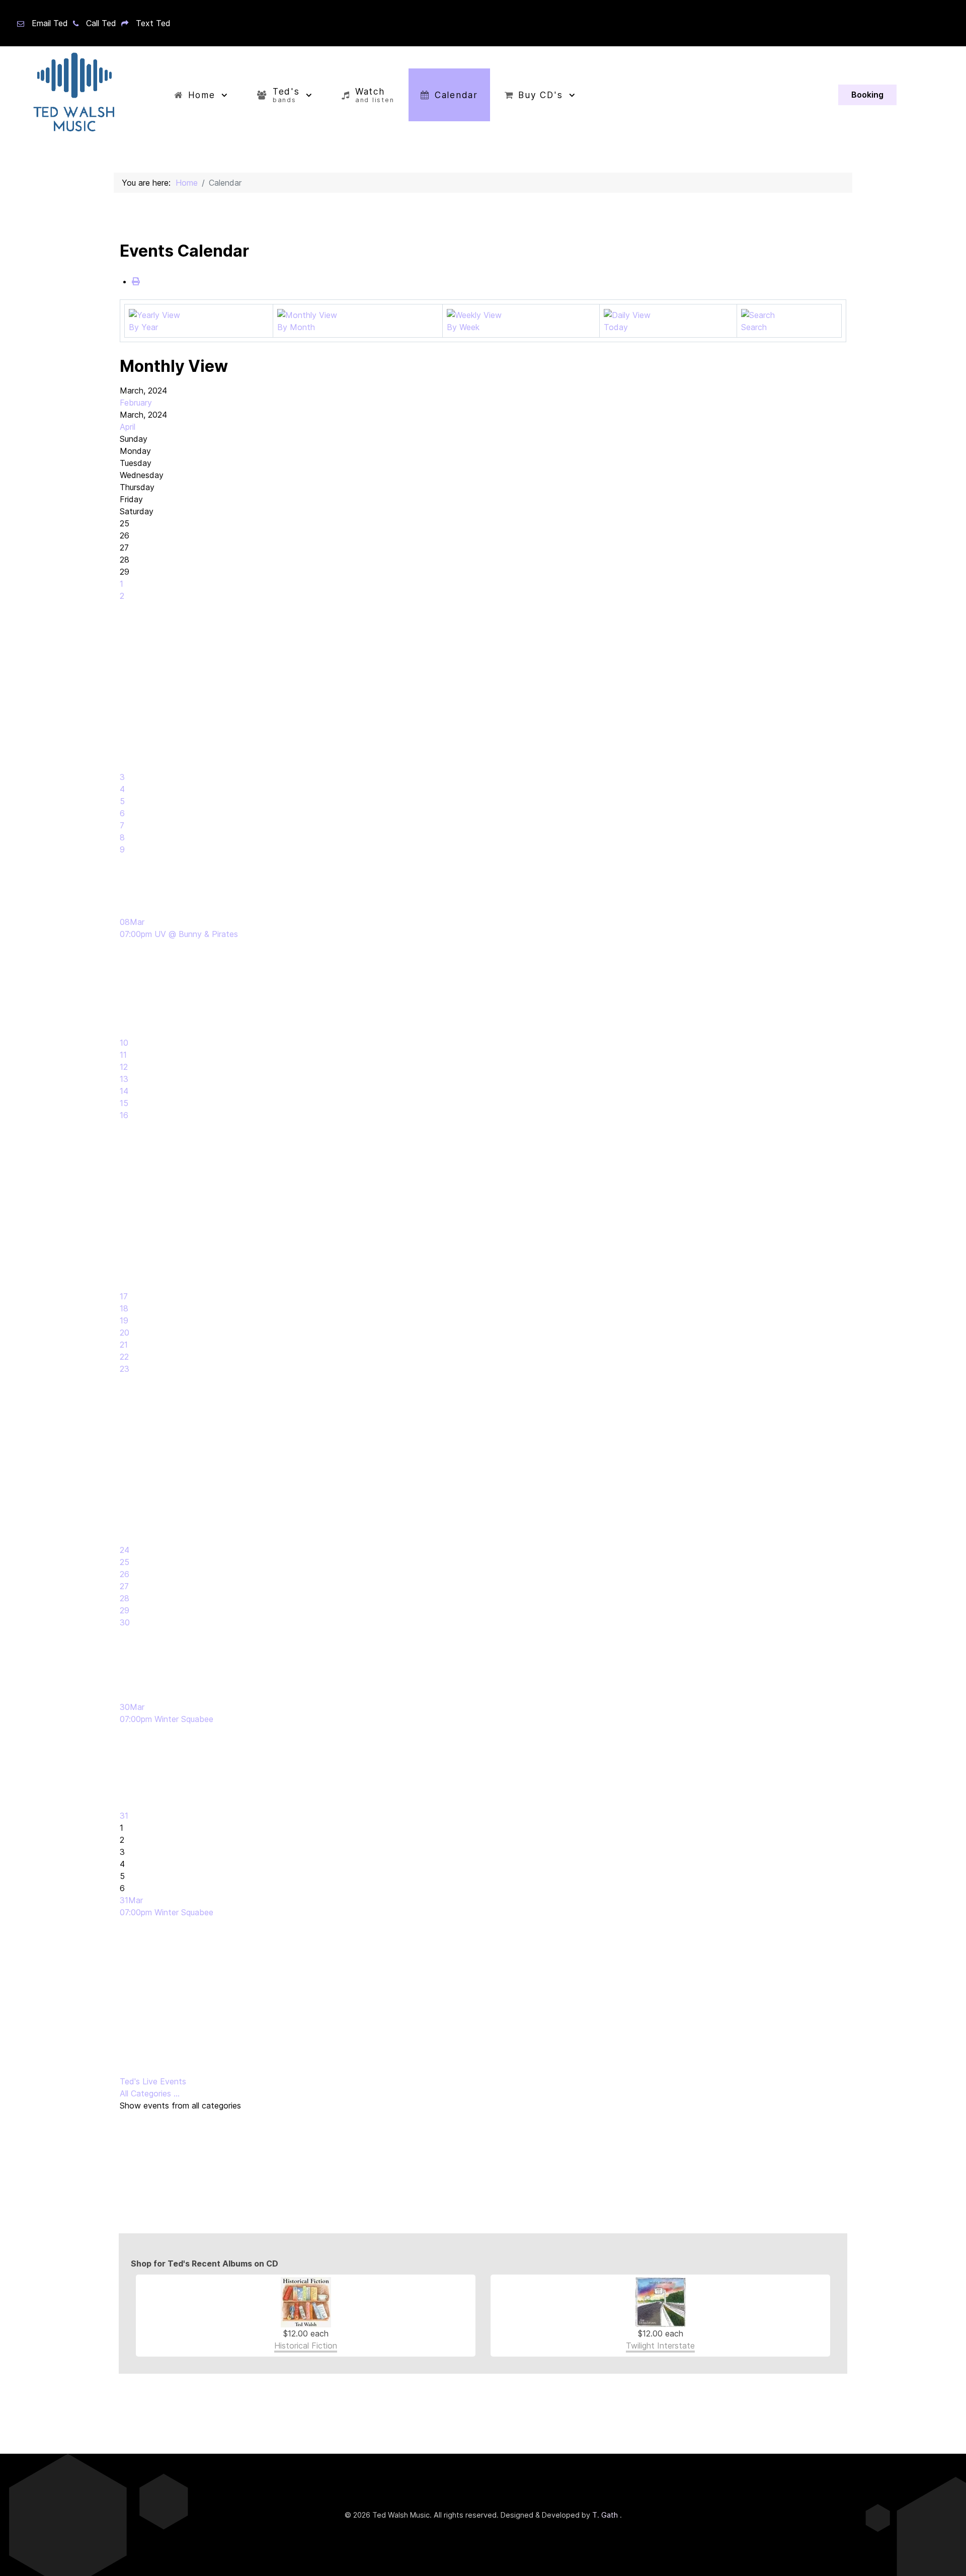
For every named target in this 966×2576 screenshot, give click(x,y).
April (128, 427)
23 (125, 1369)
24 (125, 1550)
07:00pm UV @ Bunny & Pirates (179, 934)
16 (124, 1115)
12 (124, 1067)
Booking (867, 95)
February (136, 403)
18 (124, 1308)
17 (124, 1296)
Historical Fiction (306, 2346)
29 (125, 1610)
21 (124, 1345)
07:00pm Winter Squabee (167, 1719)
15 (124, 1103)
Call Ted (101, 23)
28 (125, 1598)
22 (124, 1357)
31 (124, 1816)
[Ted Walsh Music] (72, 95)
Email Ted (50, 23)
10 (124, 1043)
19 (124, 1320)
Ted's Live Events (153, 2081)
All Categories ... (150, 2093)
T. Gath (606, 2515)
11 (123, 1055)
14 (124, 1091)
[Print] (136, 281)
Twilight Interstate (660, 2346)
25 (125, 1562)
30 (125, 1622)
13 (124, 1079)
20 (125, 1333)
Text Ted (153, 23)
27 (124, 1586)
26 (125, 1574)
